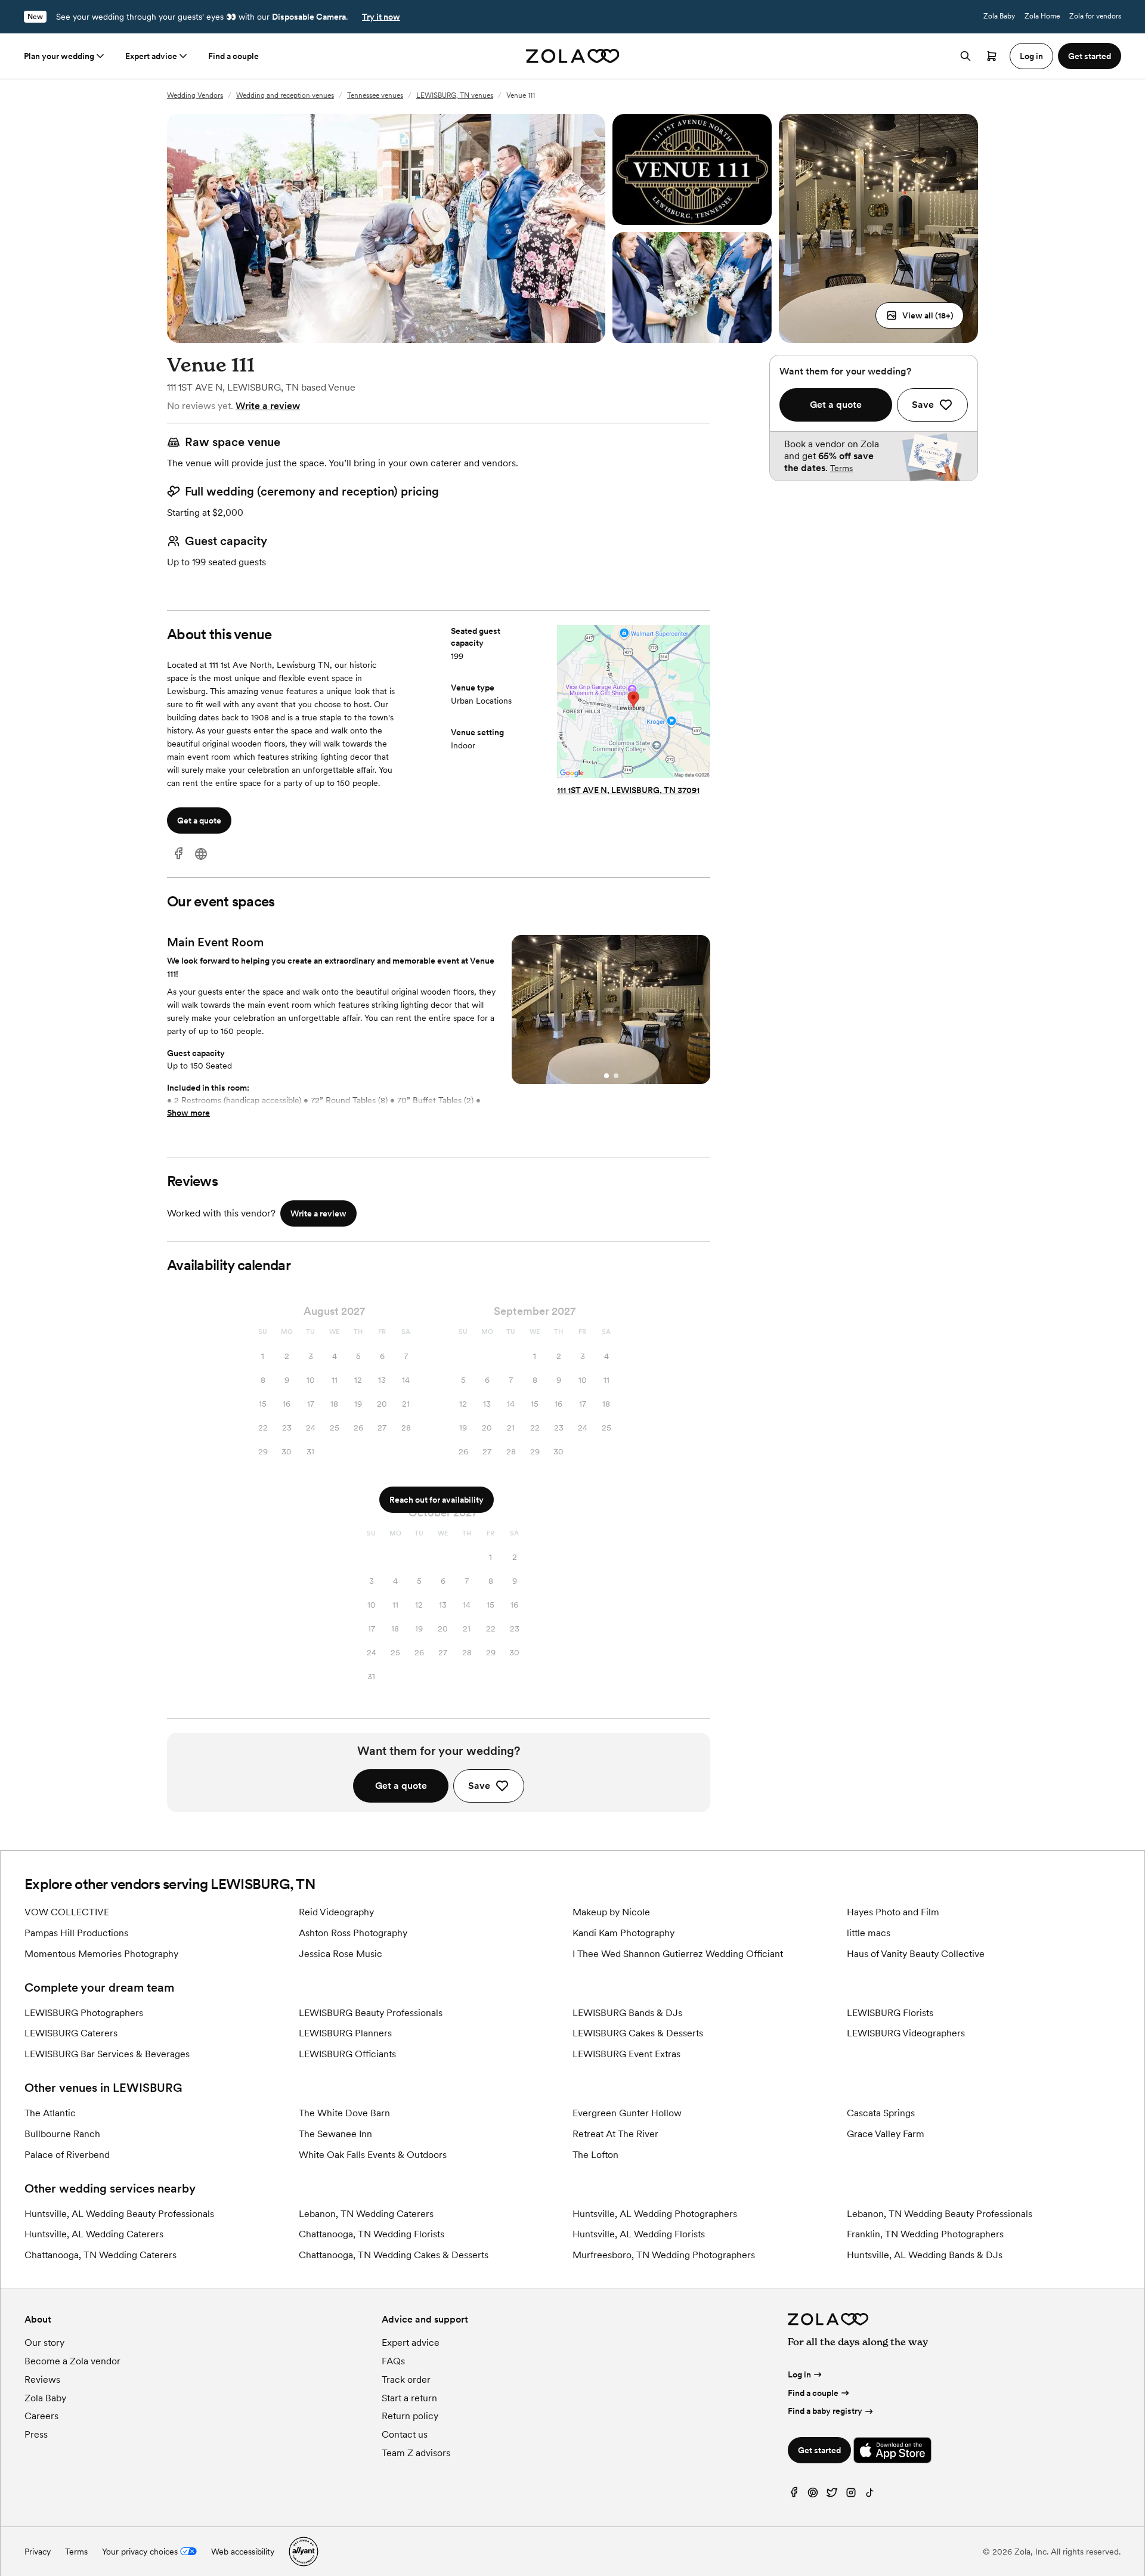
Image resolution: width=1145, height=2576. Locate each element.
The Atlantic (50, 2113)
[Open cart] (992, 56)
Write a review (268, 406)
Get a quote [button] (199, 821)
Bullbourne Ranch (62, 2134)
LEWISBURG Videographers (906, 2033)
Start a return (409, 2398)
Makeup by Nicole (611, 1912)
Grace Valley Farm (886, 2134)
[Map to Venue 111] (634, 703)
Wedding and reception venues (285, 95)
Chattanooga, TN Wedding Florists (372, 2234)
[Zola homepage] (573, 56)
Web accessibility (243, 2552)
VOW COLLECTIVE (67, 1912)
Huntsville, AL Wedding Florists (639, 2234)
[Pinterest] (813, 2495)
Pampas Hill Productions (76, 1933)
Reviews (42, 2380)
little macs (869, 1933)
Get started (819, 2450)
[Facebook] (178, 854)
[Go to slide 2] (616, 1076)
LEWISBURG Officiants (347, 2054)
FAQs (393, 2361)
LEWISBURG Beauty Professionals (371, 2013)
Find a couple (233, 56)
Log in (799, 2374)
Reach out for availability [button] (437, 1500)
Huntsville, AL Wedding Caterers (94, 2234)
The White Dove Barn (344, 2113)
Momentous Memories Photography (101, 1954)
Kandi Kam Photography (623, 1933)
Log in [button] (1031, 56)
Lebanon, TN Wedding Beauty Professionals (940, 2214)
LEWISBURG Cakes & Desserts (638, 2033)
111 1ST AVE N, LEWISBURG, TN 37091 (628, 790)
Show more (188, 1113)
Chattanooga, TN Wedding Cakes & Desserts (394, 2255)
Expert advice (151, 56)
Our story (44, 2343)
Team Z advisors (416, 2453)
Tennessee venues (375, 95)
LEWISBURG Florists (890, 2013)
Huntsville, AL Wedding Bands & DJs (925, 2255)
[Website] (201, 854)
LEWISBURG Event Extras (626, 2054)
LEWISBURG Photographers (84, 2013)
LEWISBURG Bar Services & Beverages (107, 2054)
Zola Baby (999, 16)
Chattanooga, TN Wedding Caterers (100, 2255)
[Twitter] (832, 2495)
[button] (920, 315)
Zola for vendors (1095, 16)
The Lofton (595, 2155)
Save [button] (479, 1786)
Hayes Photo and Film (893, 1912)
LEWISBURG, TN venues (455, 95)
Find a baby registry (825, 2411)
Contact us (405, 2434)
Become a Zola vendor (72, 2361)
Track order (406, 2380)
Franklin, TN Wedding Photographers (925, 2234)
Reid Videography (336, 1912)
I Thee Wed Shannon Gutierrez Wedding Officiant (678, 1954)
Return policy (410, 2416)
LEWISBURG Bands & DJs (627, 2013)
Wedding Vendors (195, 95)
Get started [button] (1090, 56)
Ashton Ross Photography (353, 1933)
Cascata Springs (881, 2113)
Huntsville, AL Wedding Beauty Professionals (119, 2214)
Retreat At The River (615, 2134)
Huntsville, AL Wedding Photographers (655, 2214)
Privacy (38, 2552)
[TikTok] (870, 2495)
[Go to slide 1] (606, 1076)
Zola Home (1042, 16)
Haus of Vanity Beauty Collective (916, 1954)
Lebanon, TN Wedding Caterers (366, 2214)
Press (36, 2434)
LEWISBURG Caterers (71, 2033)
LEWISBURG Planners (345, 2033)
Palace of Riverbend (67, 2155)
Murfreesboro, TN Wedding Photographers (664, 2255)
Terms (841, 468)
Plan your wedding (59, 56)
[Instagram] (851, 2495)
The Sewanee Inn (335, 2134)
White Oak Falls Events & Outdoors (373, 2155)
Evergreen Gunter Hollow (627, 2113)
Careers (41, 2416)
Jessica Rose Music (341, 1954)
